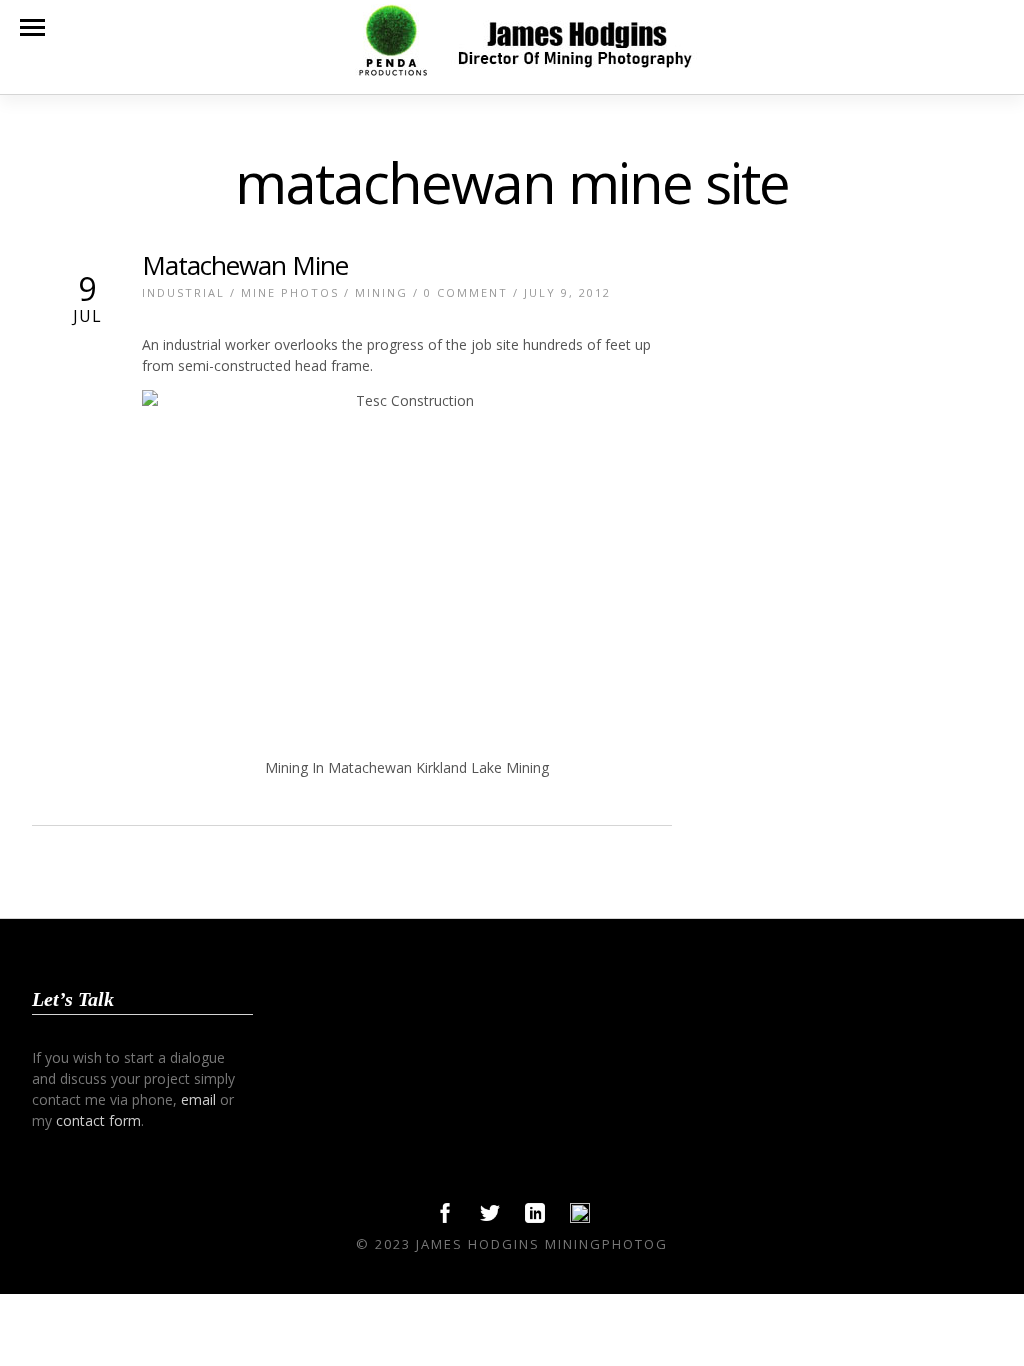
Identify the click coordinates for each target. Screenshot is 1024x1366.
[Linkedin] (535, 1218)
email (198, 1099)
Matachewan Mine (245, 265)
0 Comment (466, 292)
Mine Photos (290, 292)
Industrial (183, 292)
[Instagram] (580, 1218)
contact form (98, 1120)
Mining (381, 292)
